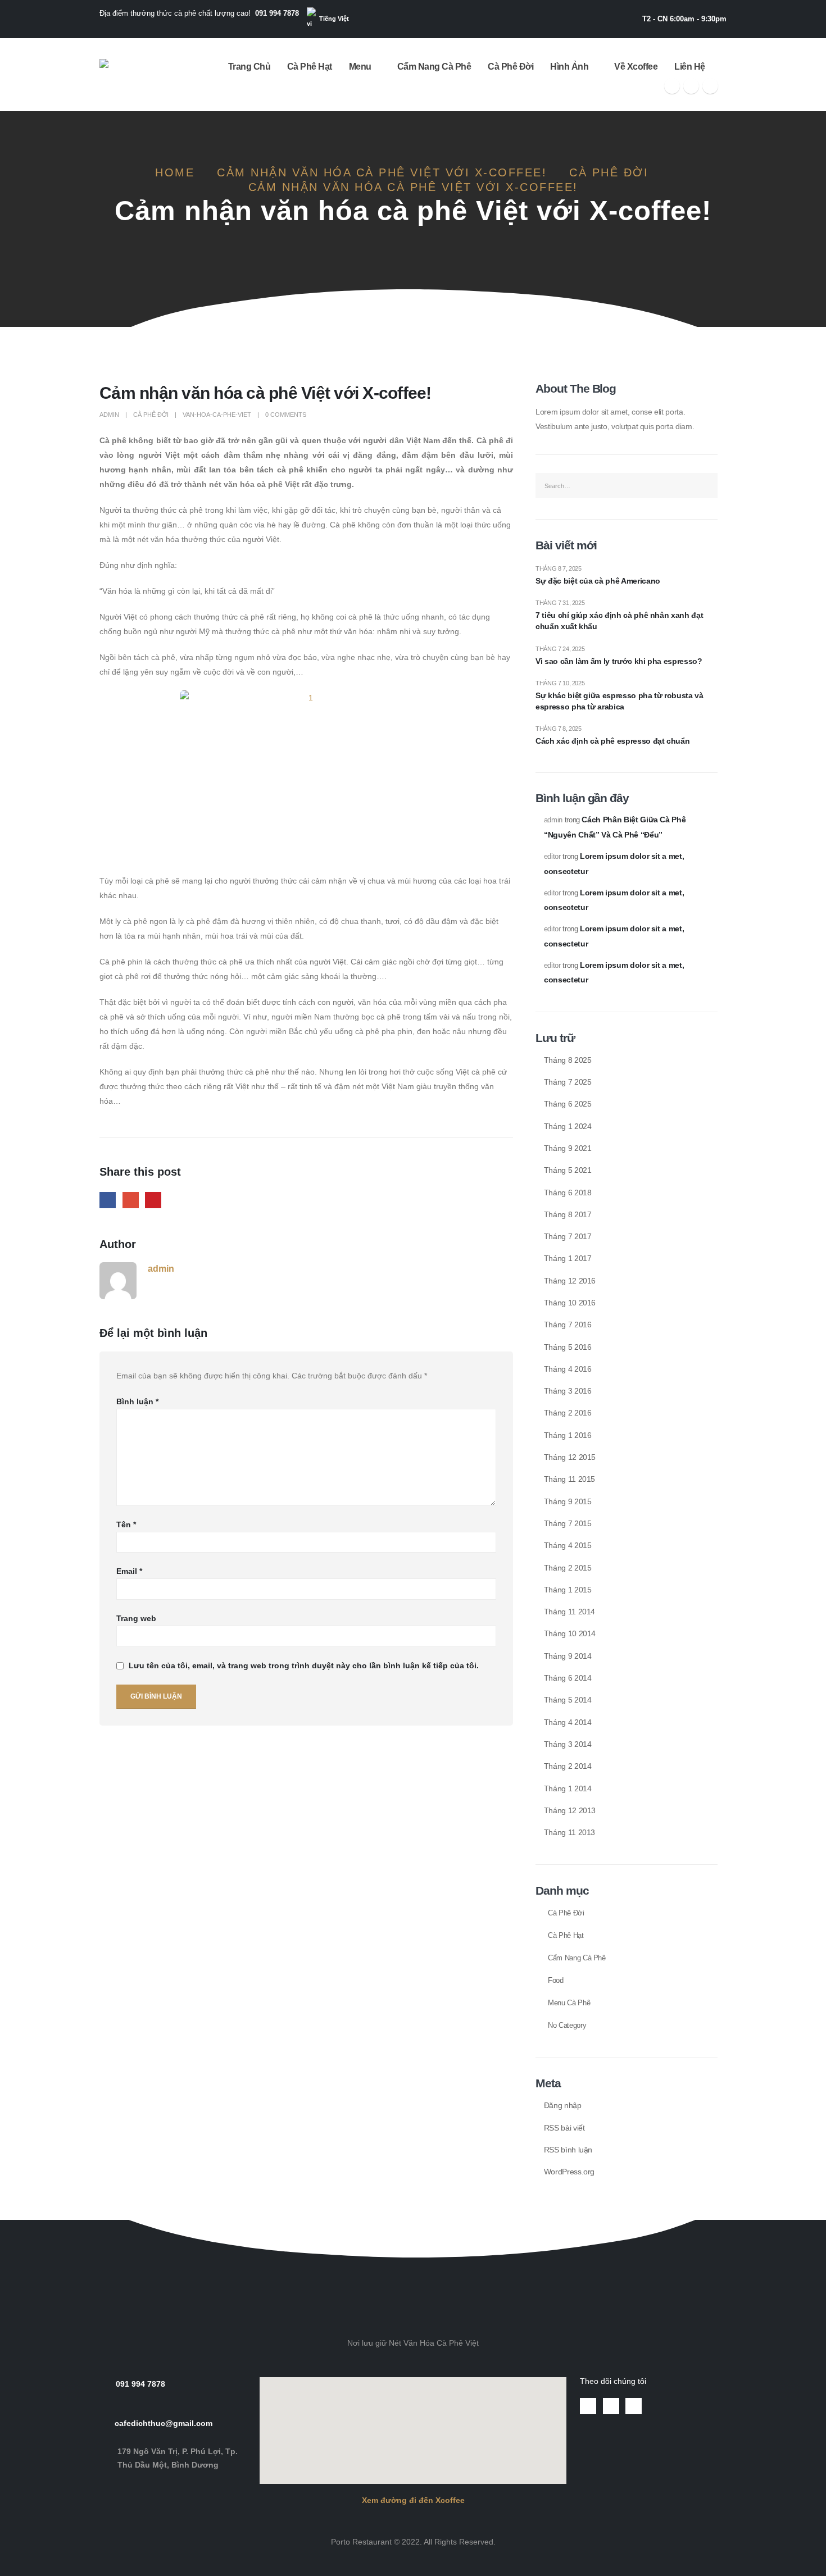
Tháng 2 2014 (568, 1766)
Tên (126, 1524)
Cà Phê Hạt (310, 67)
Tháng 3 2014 (568, 1744)
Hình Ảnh (569, 67)
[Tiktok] (710, 86)
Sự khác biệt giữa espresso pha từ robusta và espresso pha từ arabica (619, 701)
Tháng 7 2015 (568, 1523)
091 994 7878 (277, 13)
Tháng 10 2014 (570, 1633)
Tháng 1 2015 (568, 1590)
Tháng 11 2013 (569, 1832)
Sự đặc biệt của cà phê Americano (598, 581)
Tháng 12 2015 (570, 1457)
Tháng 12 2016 (570, 1281)
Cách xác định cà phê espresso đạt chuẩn (612, 741)
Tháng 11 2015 (569, 1479)
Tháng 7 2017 (568, 1236)
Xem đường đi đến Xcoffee (413, 2500)
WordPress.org (569, 2172)
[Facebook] (672, 86)
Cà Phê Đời (510, 67)
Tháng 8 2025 (568, 1060)
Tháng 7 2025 (568, 1082)
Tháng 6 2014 (568, 1678)
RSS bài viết (564, 2128)
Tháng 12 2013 (570, 1810)
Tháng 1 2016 (568, 1435)
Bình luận (137, 1401)
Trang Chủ (249, 67)
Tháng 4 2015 (568, 1545)
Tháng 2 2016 (568, 1413)
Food (556, 1981)
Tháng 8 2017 (568, 1214)
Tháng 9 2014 (568, 1656)
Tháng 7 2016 (568, 1325)
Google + (131, 1200)
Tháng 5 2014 (568, 1700)
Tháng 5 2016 (568, 1347)
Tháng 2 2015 (568, 1568)
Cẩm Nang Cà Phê (434, 67)
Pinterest (153, 1200)
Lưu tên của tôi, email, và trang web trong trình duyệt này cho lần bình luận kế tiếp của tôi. (304, 1666)
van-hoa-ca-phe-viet (217, 415)
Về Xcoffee (636, 67)
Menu (360, 67)
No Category (567, 2026)
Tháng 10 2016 (570, 1303)
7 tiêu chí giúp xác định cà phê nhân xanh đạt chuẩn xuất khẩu (619, 621)
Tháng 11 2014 (569, 1612)
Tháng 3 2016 (568, 1391)
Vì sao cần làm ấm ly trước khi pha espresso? (619, 661)
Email (129, 1571)
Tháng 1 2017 (568, 1258)
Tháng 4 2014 (568, 1722)
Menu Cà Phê (569, 2003)
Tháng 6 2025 (568, 1104)
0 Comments (286, 415)
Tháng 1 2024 (568, 1126)
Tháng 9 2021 (568, 1148)
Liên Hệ (690, 67)
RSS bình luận (568, 2150)
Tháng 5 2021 (568, 1170)
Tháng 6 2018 (568, 1193)
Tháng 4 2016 (568, 1369)
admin (109, 415)
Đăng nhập (563, 2105)
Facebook (108, 1200)
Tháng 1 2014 (568, 1788)
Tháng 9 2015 (568, 1501)
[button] (413, 2228)
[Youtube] (691, 86)
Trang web (136, 1618)
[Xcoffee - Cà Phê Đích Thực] (134, 75)
